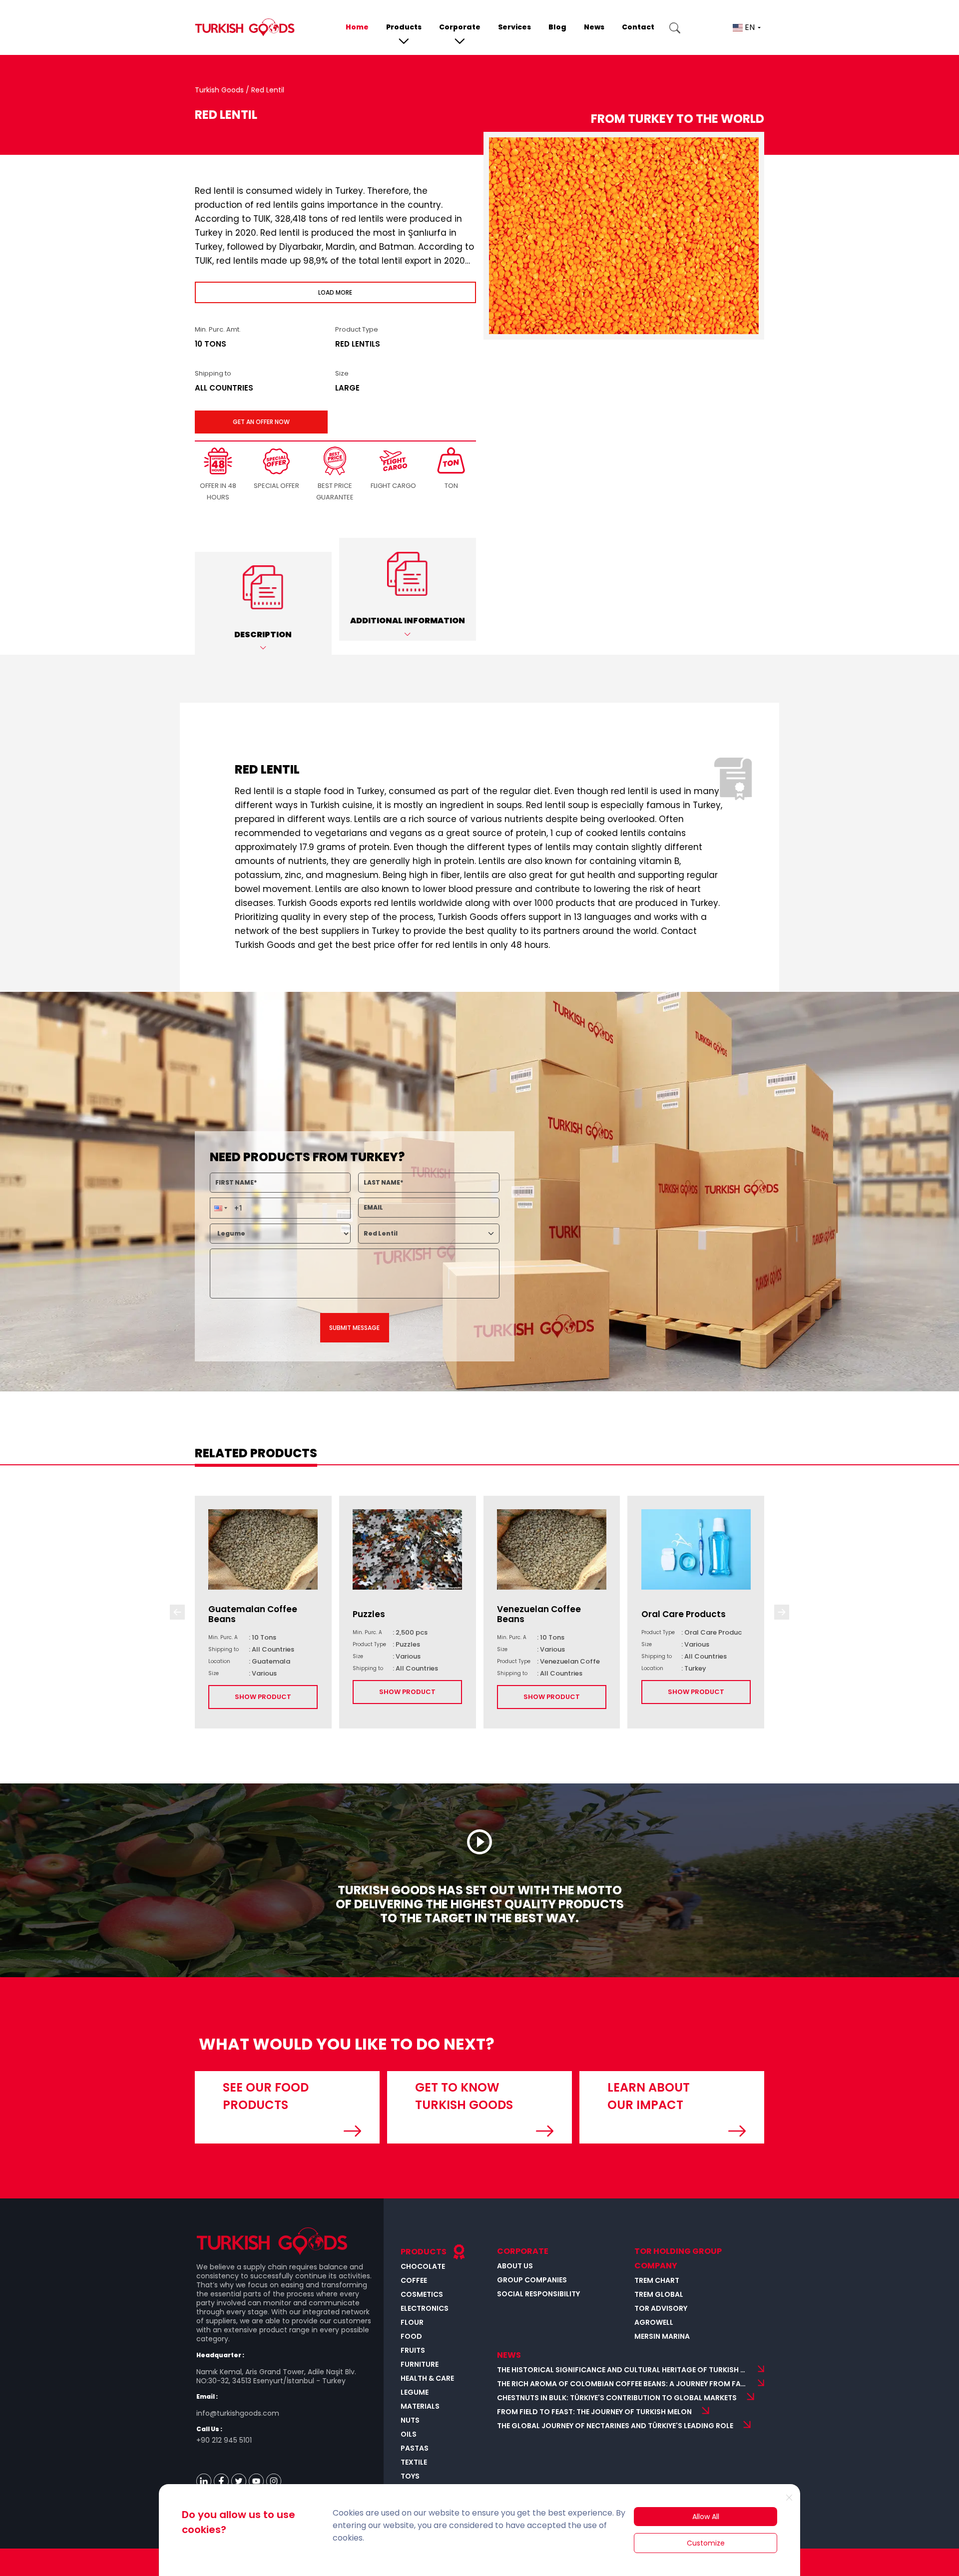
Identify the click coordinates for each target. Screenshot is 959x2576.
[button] (263, 603)
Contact (638, 27)
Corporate (460, 27)
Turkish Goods (220, 90)
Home (357, 27)
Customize (706, 2543)
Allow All (706, 2517)
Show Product (263, 1697)
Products (404, 27)
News (594, 27)
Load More (335, 292)
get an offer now (261, 422)
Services (514, 27)
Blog (557, 27)
